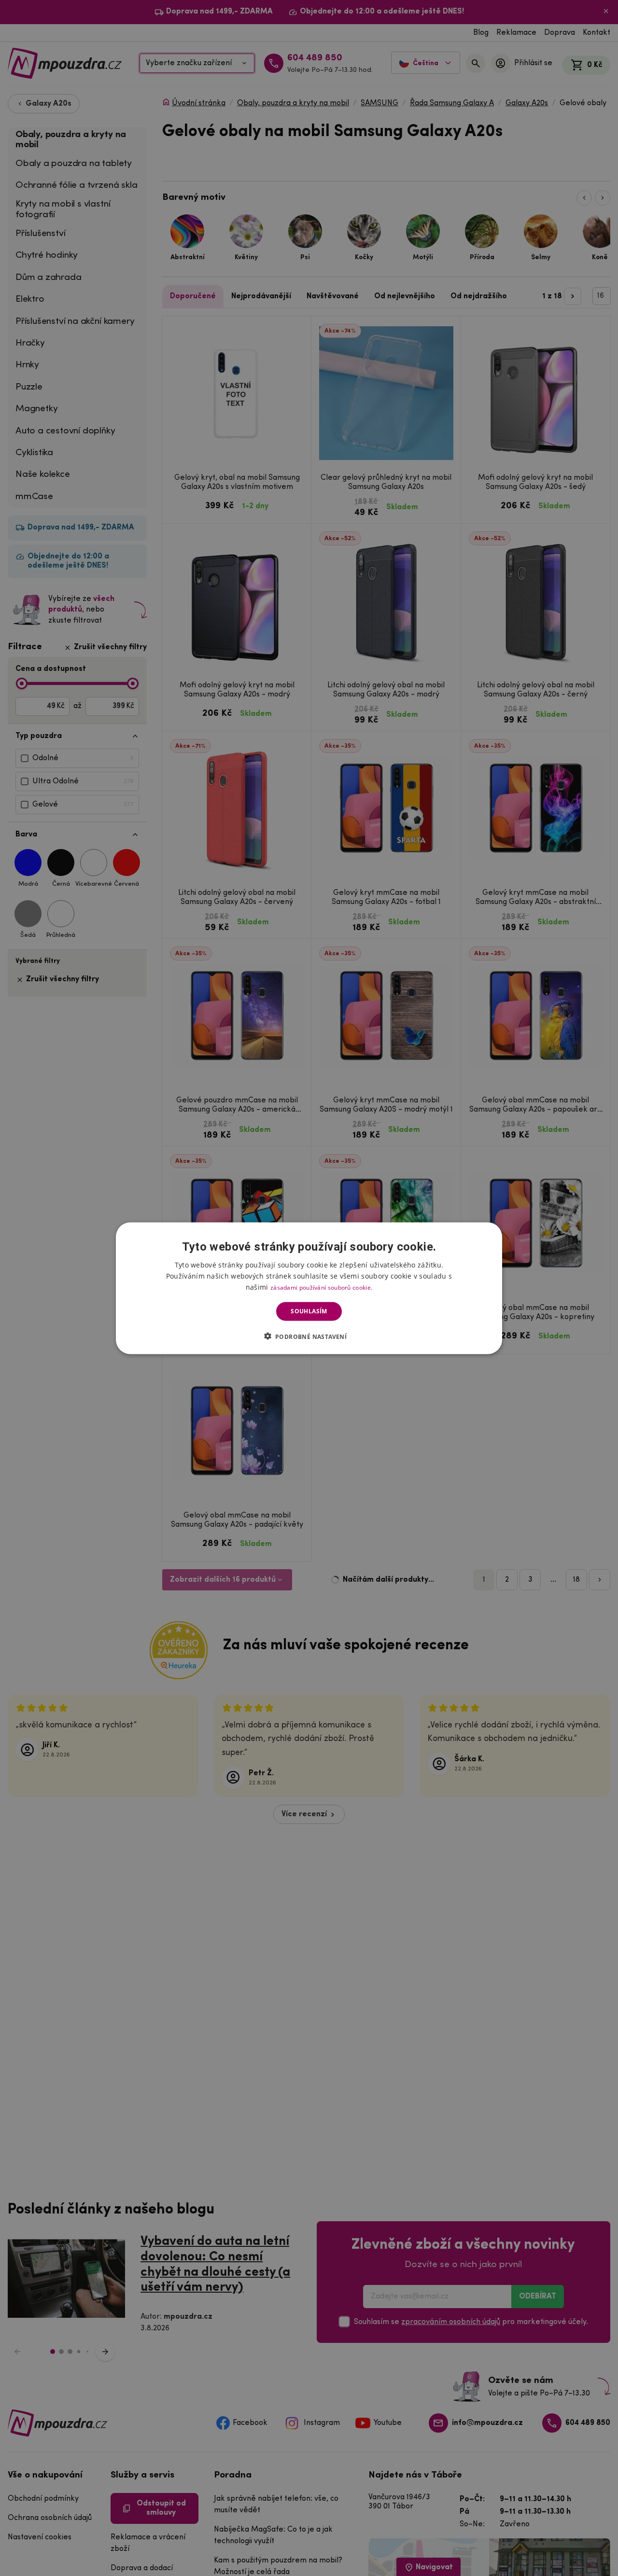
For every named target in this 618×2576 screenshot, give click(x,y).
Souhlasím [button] (309, 1311)
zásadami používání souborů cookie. (321, 1287)
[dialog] (309, 1288)
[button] (309, 1336)
